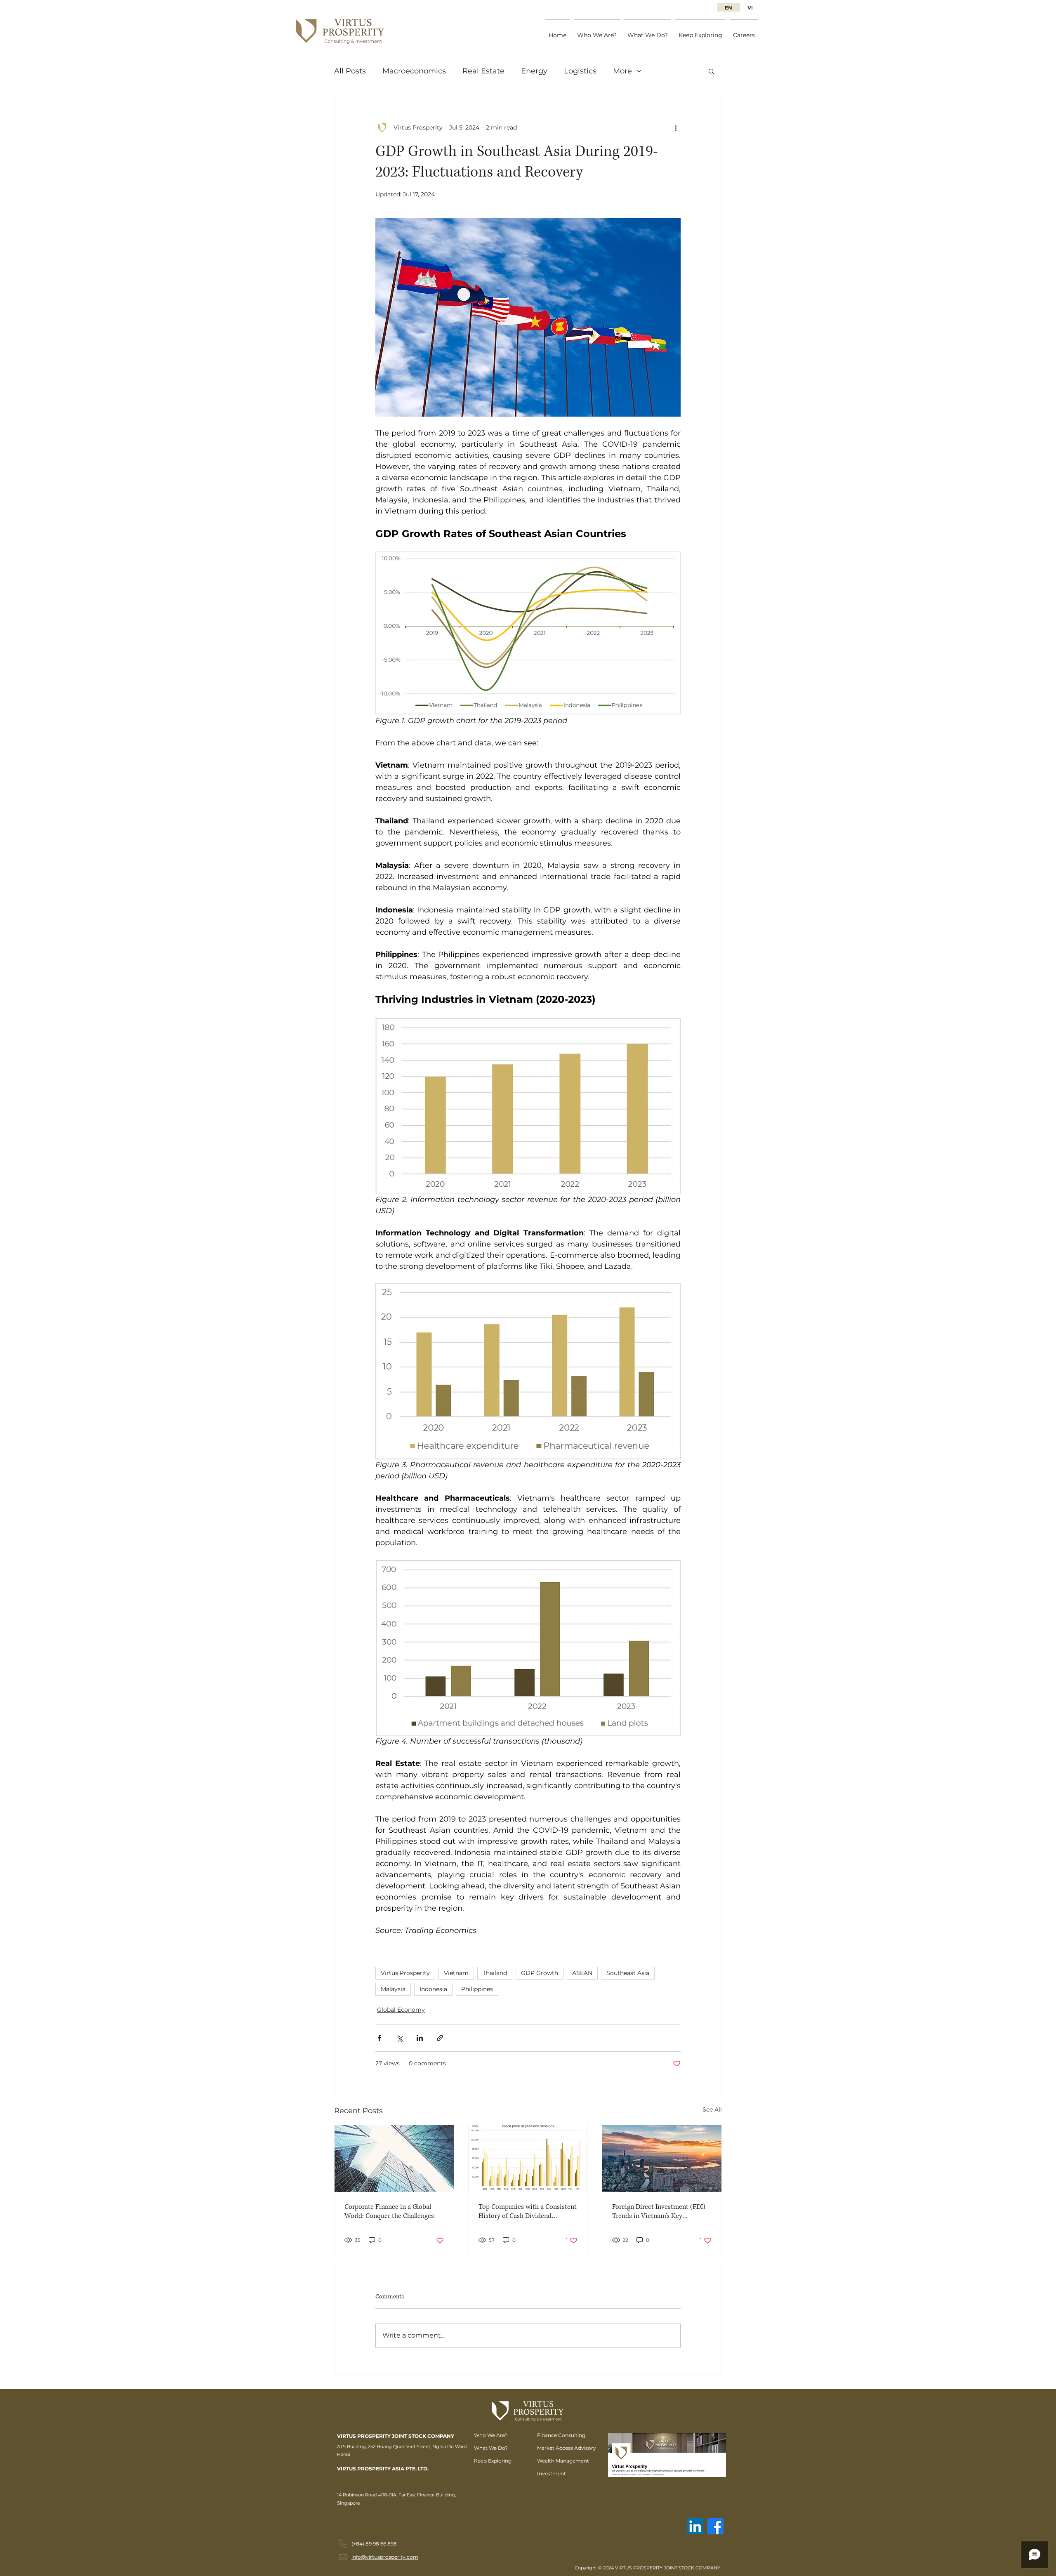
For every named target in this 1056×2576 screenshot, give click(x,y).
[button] (711, 71)
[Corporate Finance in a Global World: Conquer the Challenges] (394, 2159)
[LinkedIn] (695, 2526)
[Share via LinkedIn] (420, 2038)
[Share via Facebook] (379, 2038)
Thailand (495, 1973)
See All (712, 2109)
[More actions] (676, 127)
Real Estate (483, 71)
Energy (534, 71)
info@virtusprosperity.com (385, 2557)
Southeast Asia (628, 1973)
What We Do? (491, 2448)
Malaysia (393, 1989)
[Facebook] (715, 2526)
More (622, 71)
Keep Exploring (493, 2461)
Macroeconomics (414, 71)
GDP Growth (540, 1973)
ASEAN (582, 1973)
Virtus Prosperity (405, 1973)
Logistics (580, 71)
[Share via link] (440, 2038)
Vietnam (456, 1973)
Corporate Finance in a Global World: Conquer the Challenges (389, 2211)
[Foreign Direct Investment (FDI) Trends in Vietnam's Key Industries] (662, 2159)
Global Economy (401, 2010)
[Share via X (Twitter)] (400, 2038)
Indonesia (433, 1989)
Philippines (477, 1989)
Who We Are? (491, 2435)
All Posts (350, 71)
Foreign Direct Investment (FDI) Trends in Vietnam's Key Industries (659, 2211)
